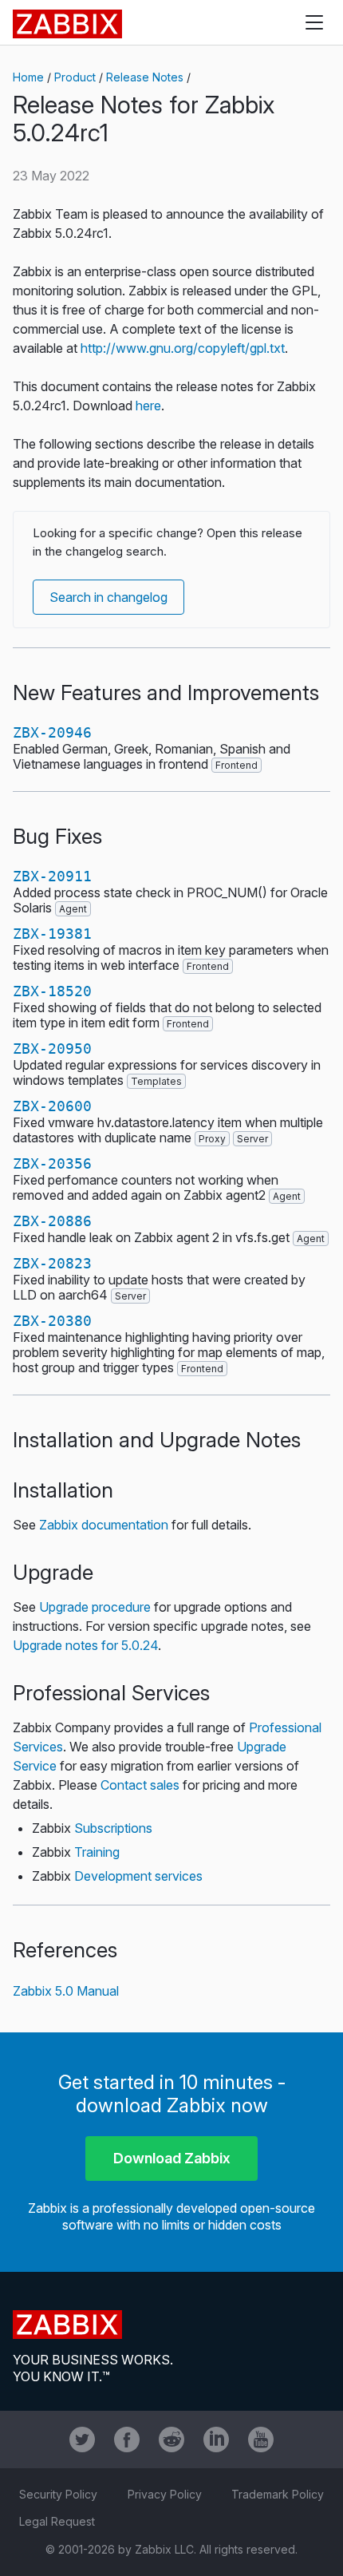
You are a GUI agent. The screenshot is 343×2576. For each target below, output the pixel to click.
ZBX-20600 (52, 1106)
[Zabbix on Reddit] (171, 2439)
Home (28, 77)
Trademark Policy (278, 2494)
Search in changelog (108, 597)
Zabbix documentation (104, 1525)
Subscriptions (113, 1828)
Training (97, 1852)
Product (75, 77)
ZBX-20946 (52, 732)
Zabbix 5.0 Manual (66, 1991)
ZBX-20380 (52, 1321)
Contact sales (140, 1785)
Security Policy (58, 2494)
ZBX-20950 (52, 1049)
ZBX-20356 (52, 1163)
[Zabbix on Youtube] (261, 2439)
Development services (138, 1876)
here (148, 406)
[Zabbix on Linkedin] (216, 2439)
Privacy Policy (165, 2494)
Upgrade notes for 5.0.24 (85, 1645)
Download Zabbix (172, 2158)
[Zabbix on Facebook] (127, 2439)
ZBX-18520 (52, 991)
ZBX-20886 (52, 1221)
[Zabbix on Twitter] (82, 2439)
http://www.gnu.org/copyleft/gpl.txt (183, 348)
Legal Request (57, 2521)
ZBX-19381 (52, 934)
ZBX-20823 (52, 1263)
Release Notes (145, 77)
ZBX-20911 (52, 876)
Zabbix (67, 24)
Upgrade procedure (95, 1607)
